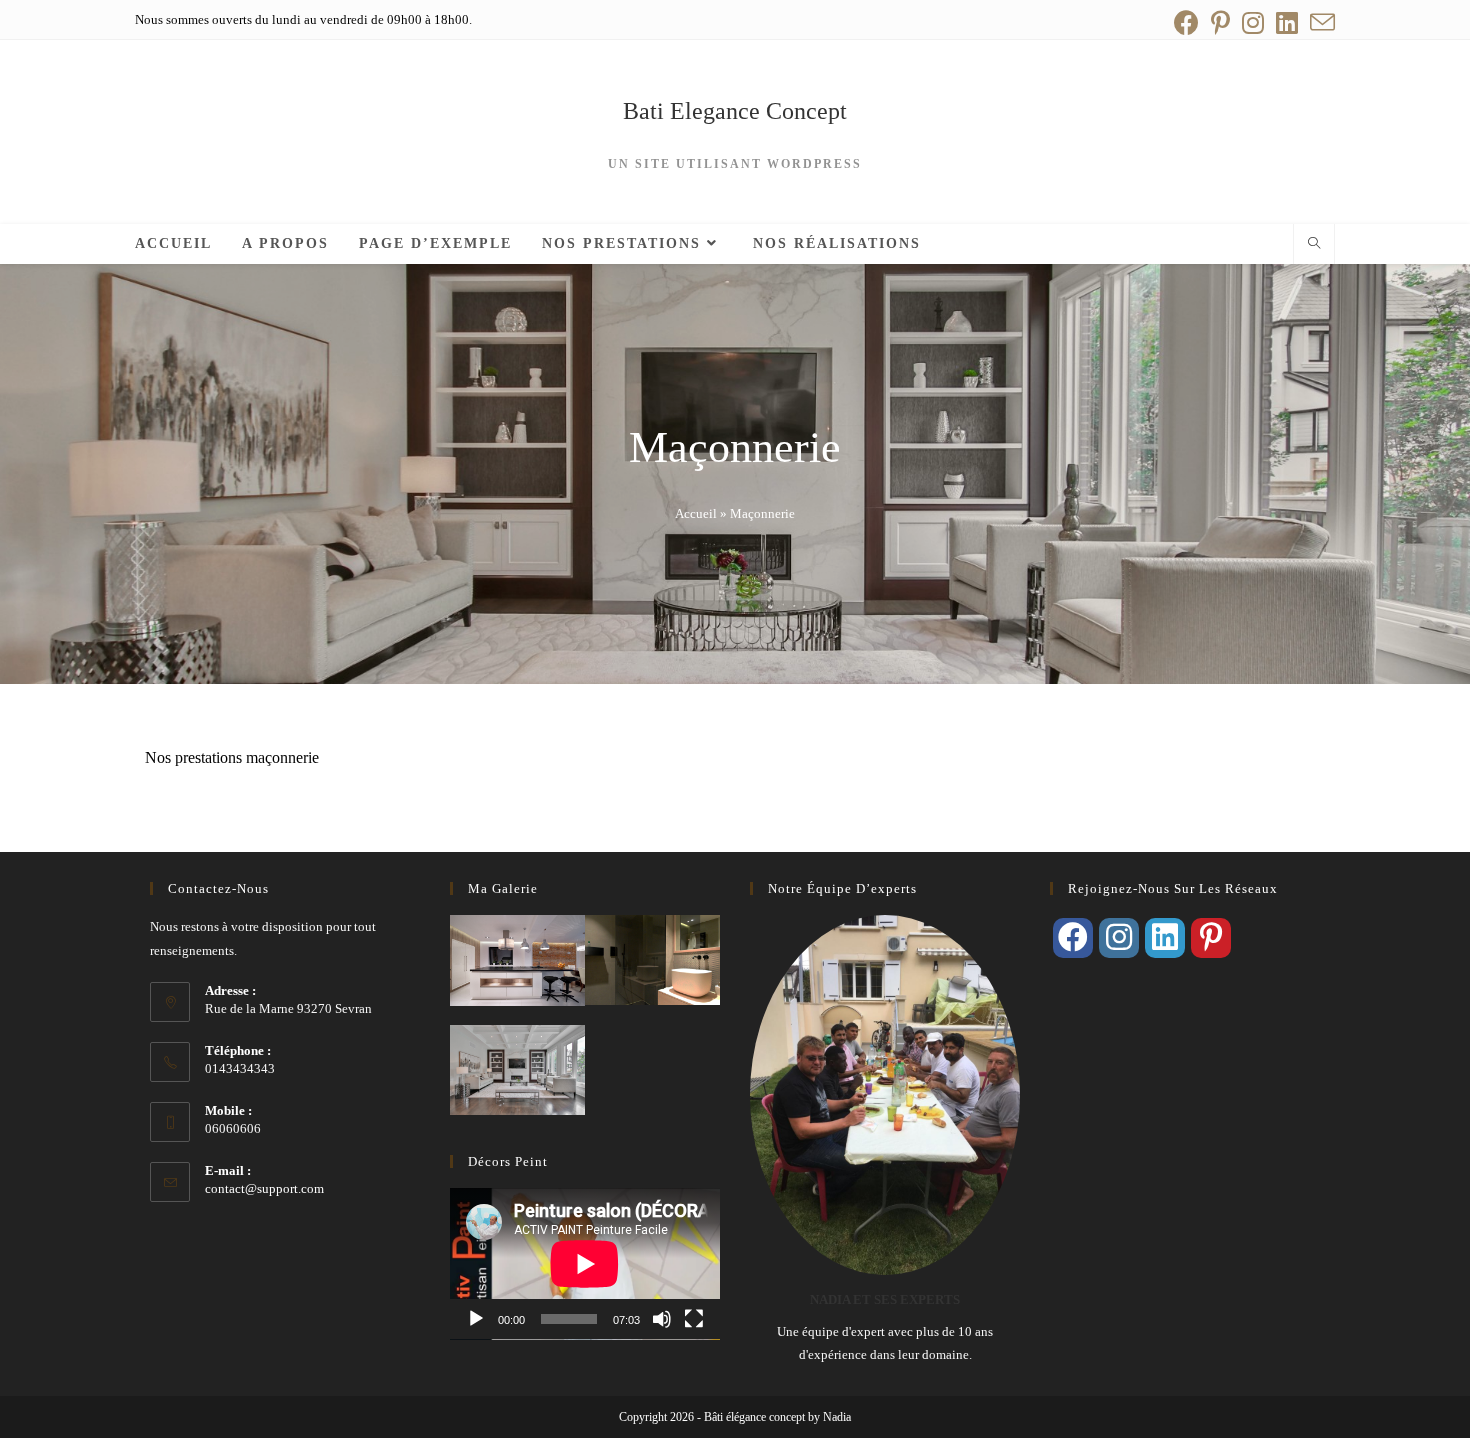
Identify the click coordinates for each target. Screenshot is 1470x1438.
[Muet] (662, 1319)
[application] (585, 1264)
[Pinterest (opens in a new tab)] (1220, 22)
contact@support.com (264, 1188)
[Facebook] (1073, 938)
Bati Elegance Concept (735, 111)
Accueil (696, 513)
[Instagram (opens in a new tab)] (1253, 22)
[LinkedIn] (1165, 938)
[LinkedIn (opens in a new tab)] (1287, 22)
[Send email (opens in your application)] (1319, 22)
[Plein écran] (694, 1319)
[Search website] (1314, 245)
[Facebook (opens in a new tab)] (1186, 22)
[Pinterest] (1211, 938)
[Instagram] (1119, 938)
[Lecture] (476, 1319)
